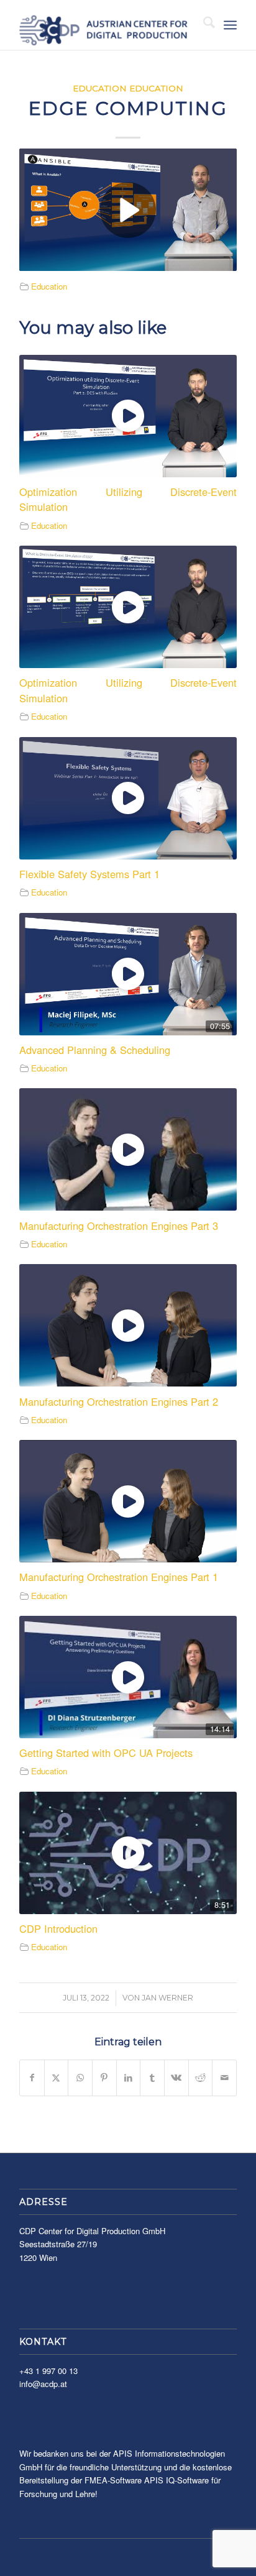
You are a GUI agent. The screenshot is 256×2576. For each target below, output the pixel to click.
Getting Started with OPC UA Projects (106, 1753)
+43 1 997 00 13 (48, 2371)
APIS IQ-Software (176, 2480)
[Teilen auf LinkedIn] (129, 2078)
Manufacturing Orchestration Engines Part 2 (119, 1401)
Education (100, 88)
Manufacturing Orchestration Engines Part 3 (119, 1226)
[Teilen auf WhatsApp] (80, 2078)
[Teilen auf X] (57, 2078)
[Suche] (203, 25)
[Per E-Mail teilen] (224, 2078)
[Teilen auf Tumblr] (152, 2078)
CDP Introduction (58, 1928)
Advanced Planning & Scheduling (95, 1050)
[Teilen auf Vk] (176, 2078)
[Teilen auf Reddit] (201, 2078)
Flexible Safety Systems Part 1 (89, 874)
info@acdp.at (43, 2384)
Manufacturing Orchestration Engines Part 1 (119, 1577)
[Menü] (230, 25)
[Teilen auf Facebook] (32, 2078)
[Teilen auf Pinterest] (104, 2078)
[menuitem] (203, 25)
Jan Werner (167, 1998)
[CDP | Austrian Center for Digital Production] (106, 25)
